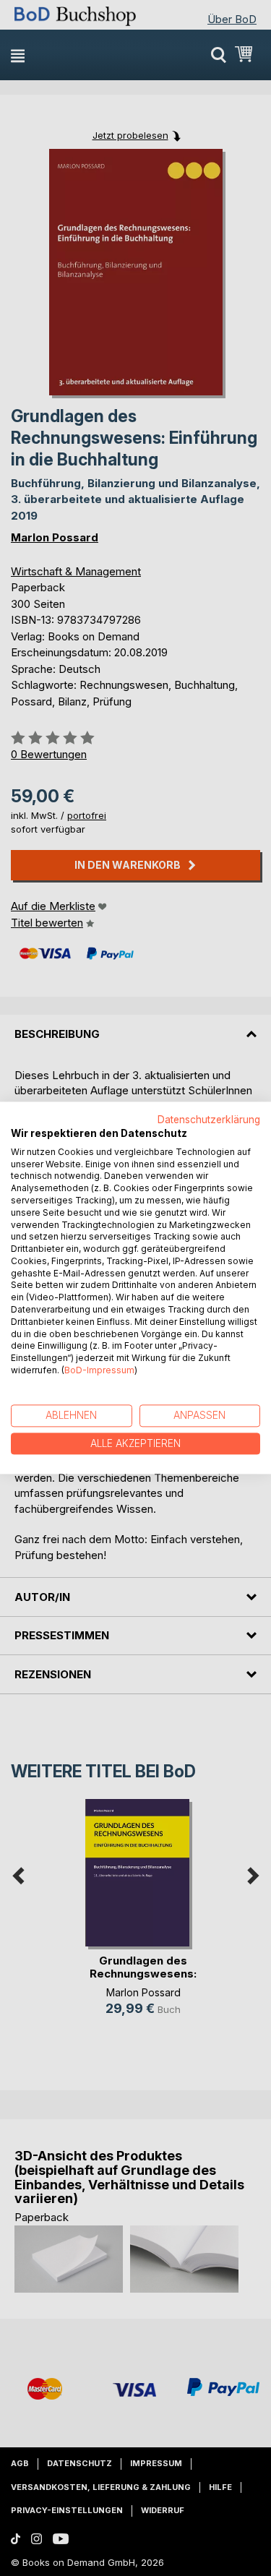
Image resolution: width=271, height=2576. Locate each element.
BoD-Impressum (99, 1370)
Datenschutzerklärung (209, 1120)
